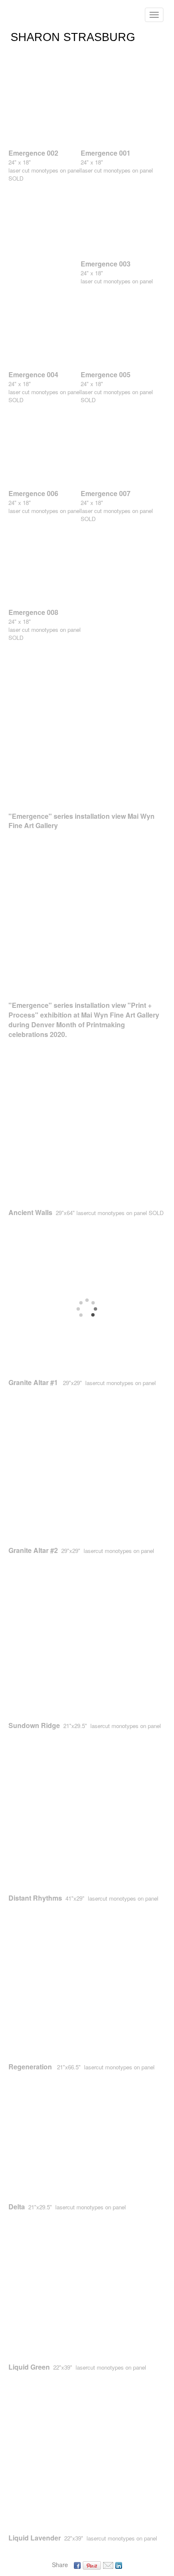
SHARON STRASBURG (73, 37)
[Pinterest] (92, 2565)
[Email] (108, 2565)
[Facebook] (77, 2565)
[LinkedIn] (119, 2565)
